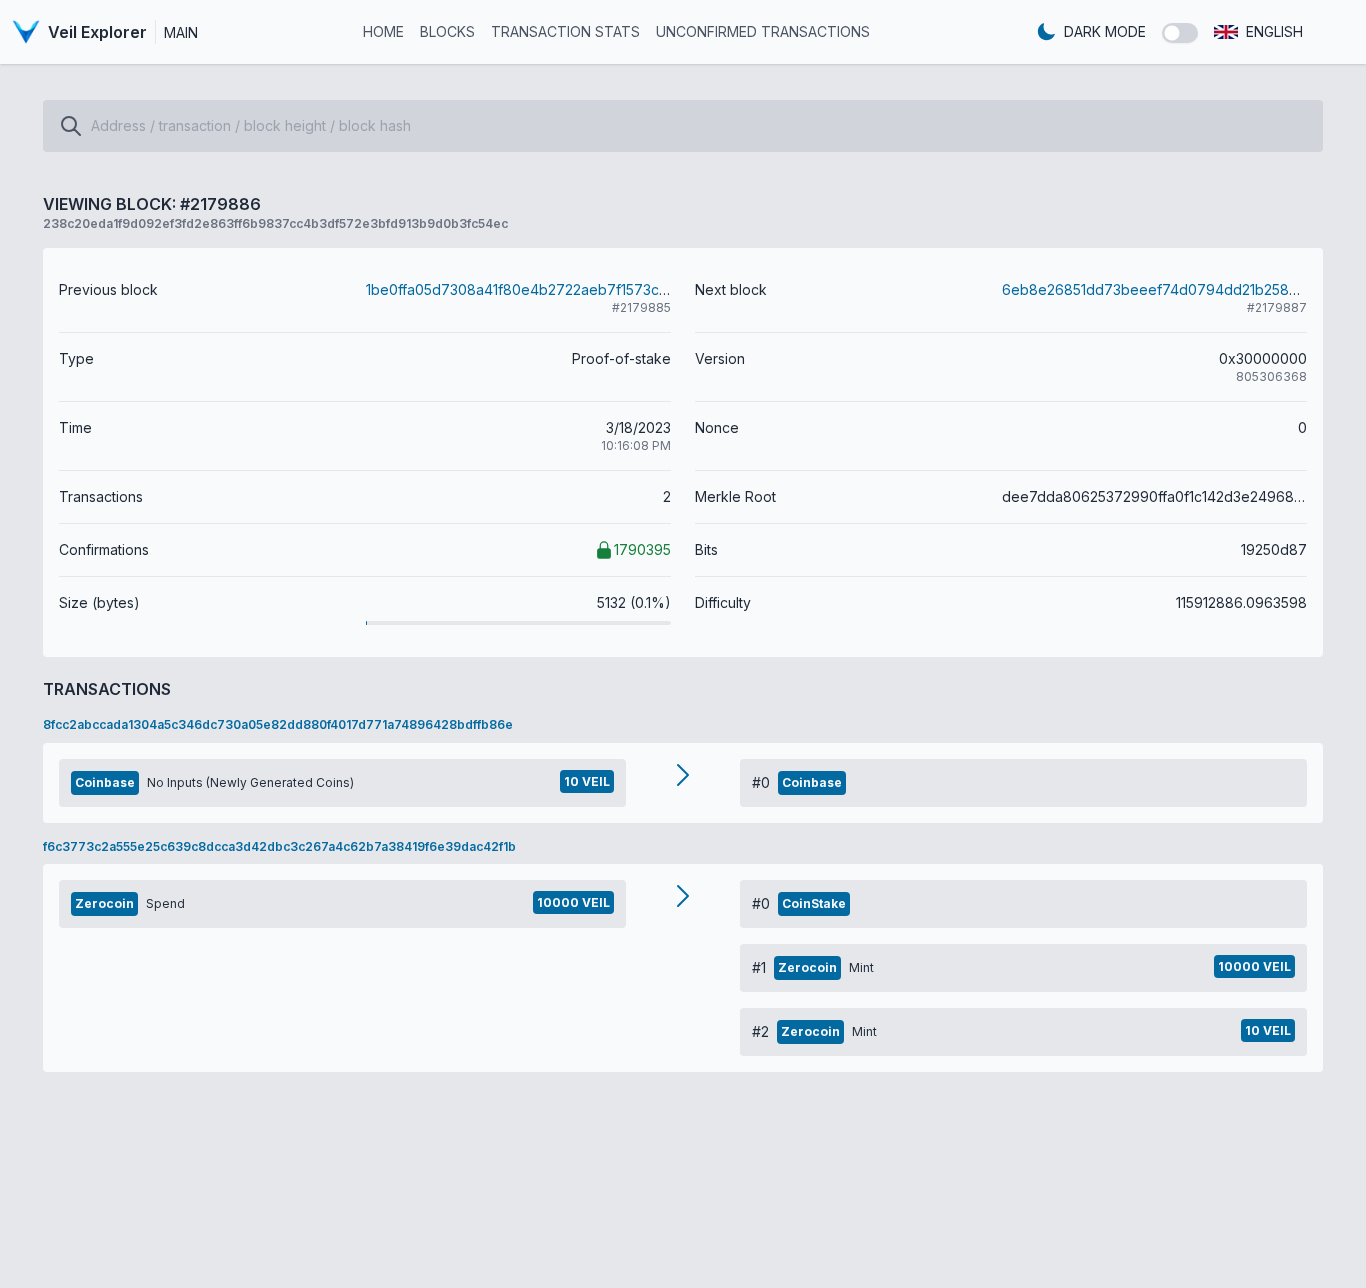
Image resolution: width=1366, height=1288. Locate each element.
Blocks (447, 31)
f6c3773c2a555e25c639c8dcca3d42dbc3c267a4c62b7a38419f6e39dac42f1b (279, 846)
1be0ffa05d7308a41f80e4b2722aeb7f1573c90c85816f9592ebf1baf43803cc (619, 289)
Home (383, 31)
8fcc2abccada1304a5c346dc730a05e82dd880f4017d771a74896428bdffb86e (278, 724)
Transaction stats (565, 31)
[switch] (1180, 33)
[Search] (71, 126)
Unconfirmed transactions (763, 31)
